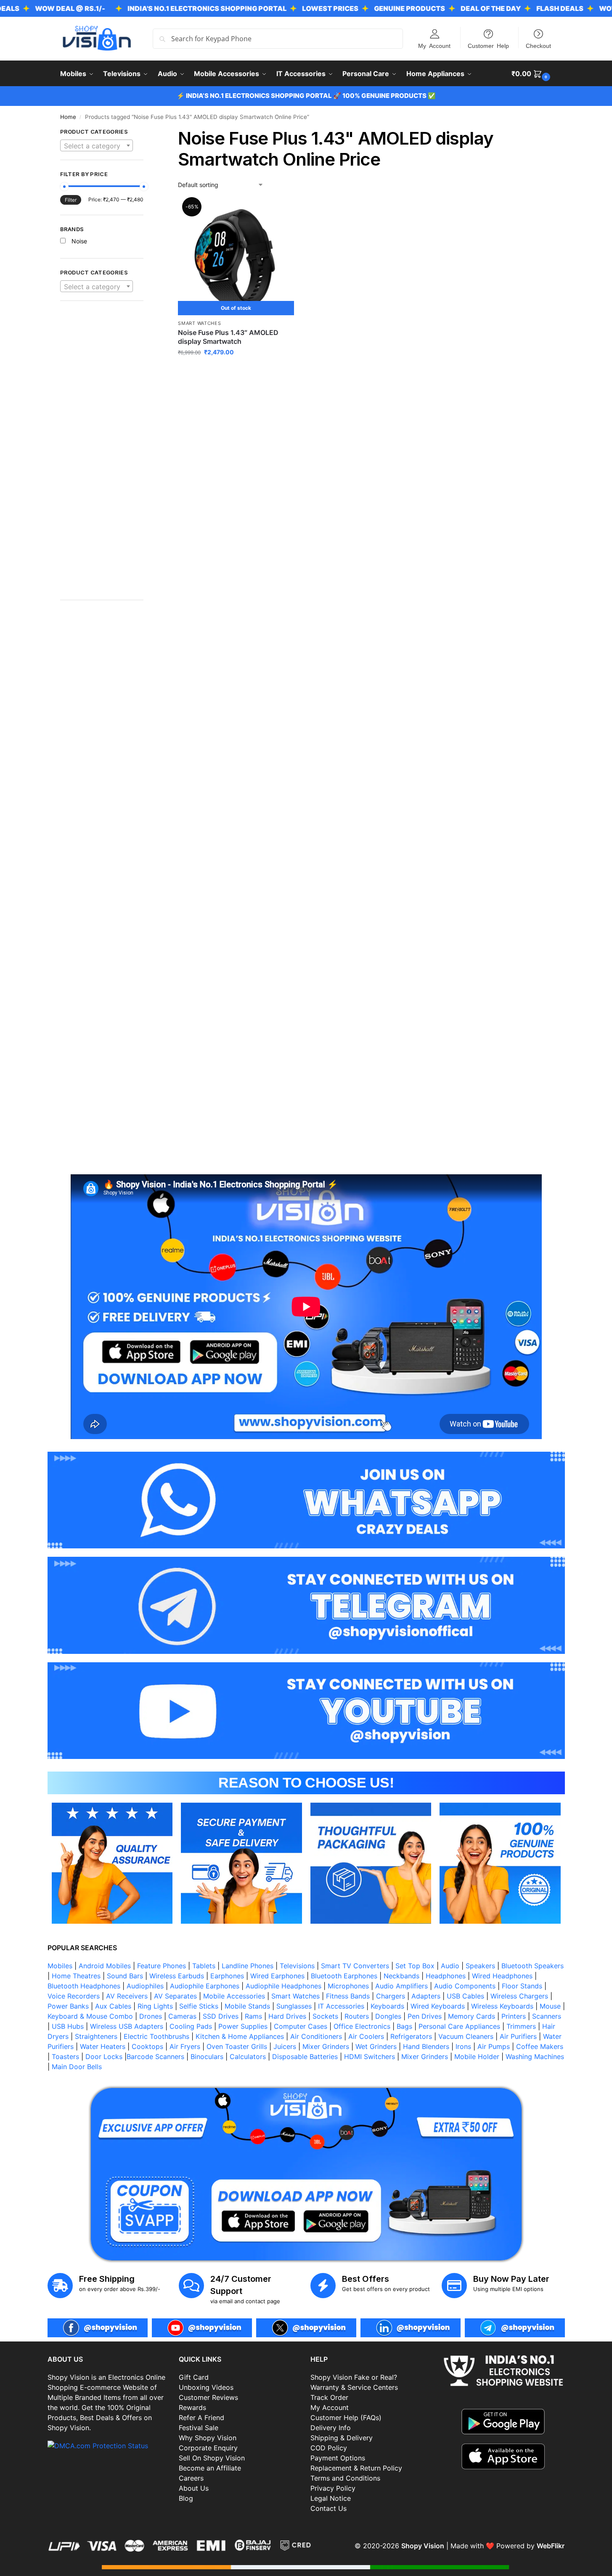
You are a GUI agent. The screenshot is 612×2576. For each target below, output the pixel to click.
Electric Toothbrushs (156, 2036)
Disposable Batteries (305, 2057)
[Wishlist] (281, 212)
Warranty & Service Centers (354, 2387)
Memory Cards (472, 2016)
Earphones (227, 1976)
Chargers (391, 1996)
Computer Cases (301, 2026)
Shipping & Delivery (342, 2438)
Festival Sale (199, 2428)
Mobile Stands (247, 2006)
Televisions (297, 1966)
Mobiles (60, 1966)
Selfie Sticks (199, 2006)
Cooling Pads (191, 2026)
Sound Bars (125, 1976)
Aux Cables (113, 2006)
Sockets (325, 2016)
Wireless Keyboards (502, 2006)
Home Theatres (76, 1976)
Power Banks (68, 2006)
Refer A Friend (201, 2418)
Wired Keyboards (438, 2006)
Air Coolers (366, 2036)
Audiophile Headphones (283, 1986)
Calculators (248, 2057)
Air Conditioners (316, 2036)
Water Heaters (103, 2046)
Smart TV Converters (355, 1966)
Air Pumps (494, 2046)
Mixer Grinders (326, 2046)
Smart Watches (199, 323)
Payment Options (338, 2458)
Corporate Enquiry (208, 2448)
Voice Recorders (74, 1996)
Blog (186, 2498)
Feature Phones (162, 1966)
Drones (151, 2016)
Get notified (236, 370)
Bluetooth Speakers (533, 1966)
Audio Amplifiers (401, 1986)
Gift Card (194, 2377)
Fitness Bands (348, 1996)
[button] (532, 74)
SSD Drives (221, 2016)
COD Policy (329, 2448)
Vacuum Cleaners (466, 2036)
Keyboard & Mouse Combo (90, 2016)
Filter (71, 200)
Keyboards (387, 2006)
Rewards (192, 2407)
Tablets (204, 1966)
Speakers (480, 1966)
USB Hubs (68, 2026)
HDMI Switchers (370, 2057)
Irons (463, 2046)
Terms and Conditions (345, 2478)
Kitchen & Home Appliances (240, 2036)
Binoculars (207, 2057)
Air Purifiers (518, 2036)
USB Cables (465, 1996)
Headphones (446, 1976)
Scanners (547, 2016)
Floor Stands (522, 1986)
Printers (514, 2016)
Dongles (388, 2016)
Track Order (329, 2397)
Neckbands (401, 1976)
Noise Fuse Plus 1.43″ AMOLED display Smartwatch (228, 337)
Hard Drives (287, 2016)
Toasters (65, 2057)
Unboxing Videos (206, 2387)
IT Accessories (341, 2006)
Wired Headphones (502, 1976)
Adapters (426, 1996)
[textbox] (97, 146)
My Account (434, 45)
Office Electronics (362, 2026)
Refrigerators (411, 2036)
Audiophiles (145, 1986)
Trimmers (521, 2026)
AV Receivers (127, 1996)
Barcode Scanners (155, 2057)
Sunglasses (294, 2006)
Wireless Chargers (519, 1996)
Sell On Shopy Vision (212, 2458)
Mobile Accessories (234, 1996)
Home (68, 117)
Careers (191, 2478)
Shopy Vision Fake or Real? (354, 2377)
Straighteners (96, 2036)
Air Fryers (185, 2046)
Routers (357, 2016)
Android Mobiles (105, 1966)
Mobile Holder (477, 2057)
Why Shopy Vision (208, 2438)
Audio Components (465, 1986)
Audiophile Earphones (205, 1986)
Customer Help (488, 45)
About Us (194, 2488)
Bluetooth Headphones (84, 1986)
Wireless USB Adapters (127, 2026)
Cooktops (147, 2046)
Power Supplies (243, 2026)
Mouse (550, 2006)
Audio (450, 1966)
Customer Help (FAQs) (346, 2418)
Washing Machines (535, 2057)
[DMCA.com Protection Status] (109, 2446)
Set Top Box (415, 1966)
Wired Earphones (277, 1976)
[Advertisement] (102, 455)
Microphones (348, 1986)
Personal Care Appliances (459, 2026)
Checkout (538, 45)
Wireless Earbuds (177, 1976)
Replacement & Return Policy (356, 2468)
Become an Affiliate (210, 2468)
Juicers (285, 2046)
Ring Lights (155, 2006)
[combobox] (97, 145)
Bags (404, 2026)
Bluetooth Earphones (344, 1976)
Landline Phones (248, 1966)
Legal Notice (331, 2498)
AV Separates (175, 1996)
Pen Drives (425, 2016)
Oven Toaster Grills (237, 2046)
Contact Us (329, 2508)
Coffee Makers (540, 2046)
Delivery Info (331, 2428)
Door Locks (104, 2057)
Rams (253, 2016)
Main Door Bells (78, 2067)
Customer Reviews (208, 2397)
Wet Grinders (376, 2046)
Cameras (182, 2016)
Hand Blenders (426, 2046)
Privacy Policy (333, 2488)
